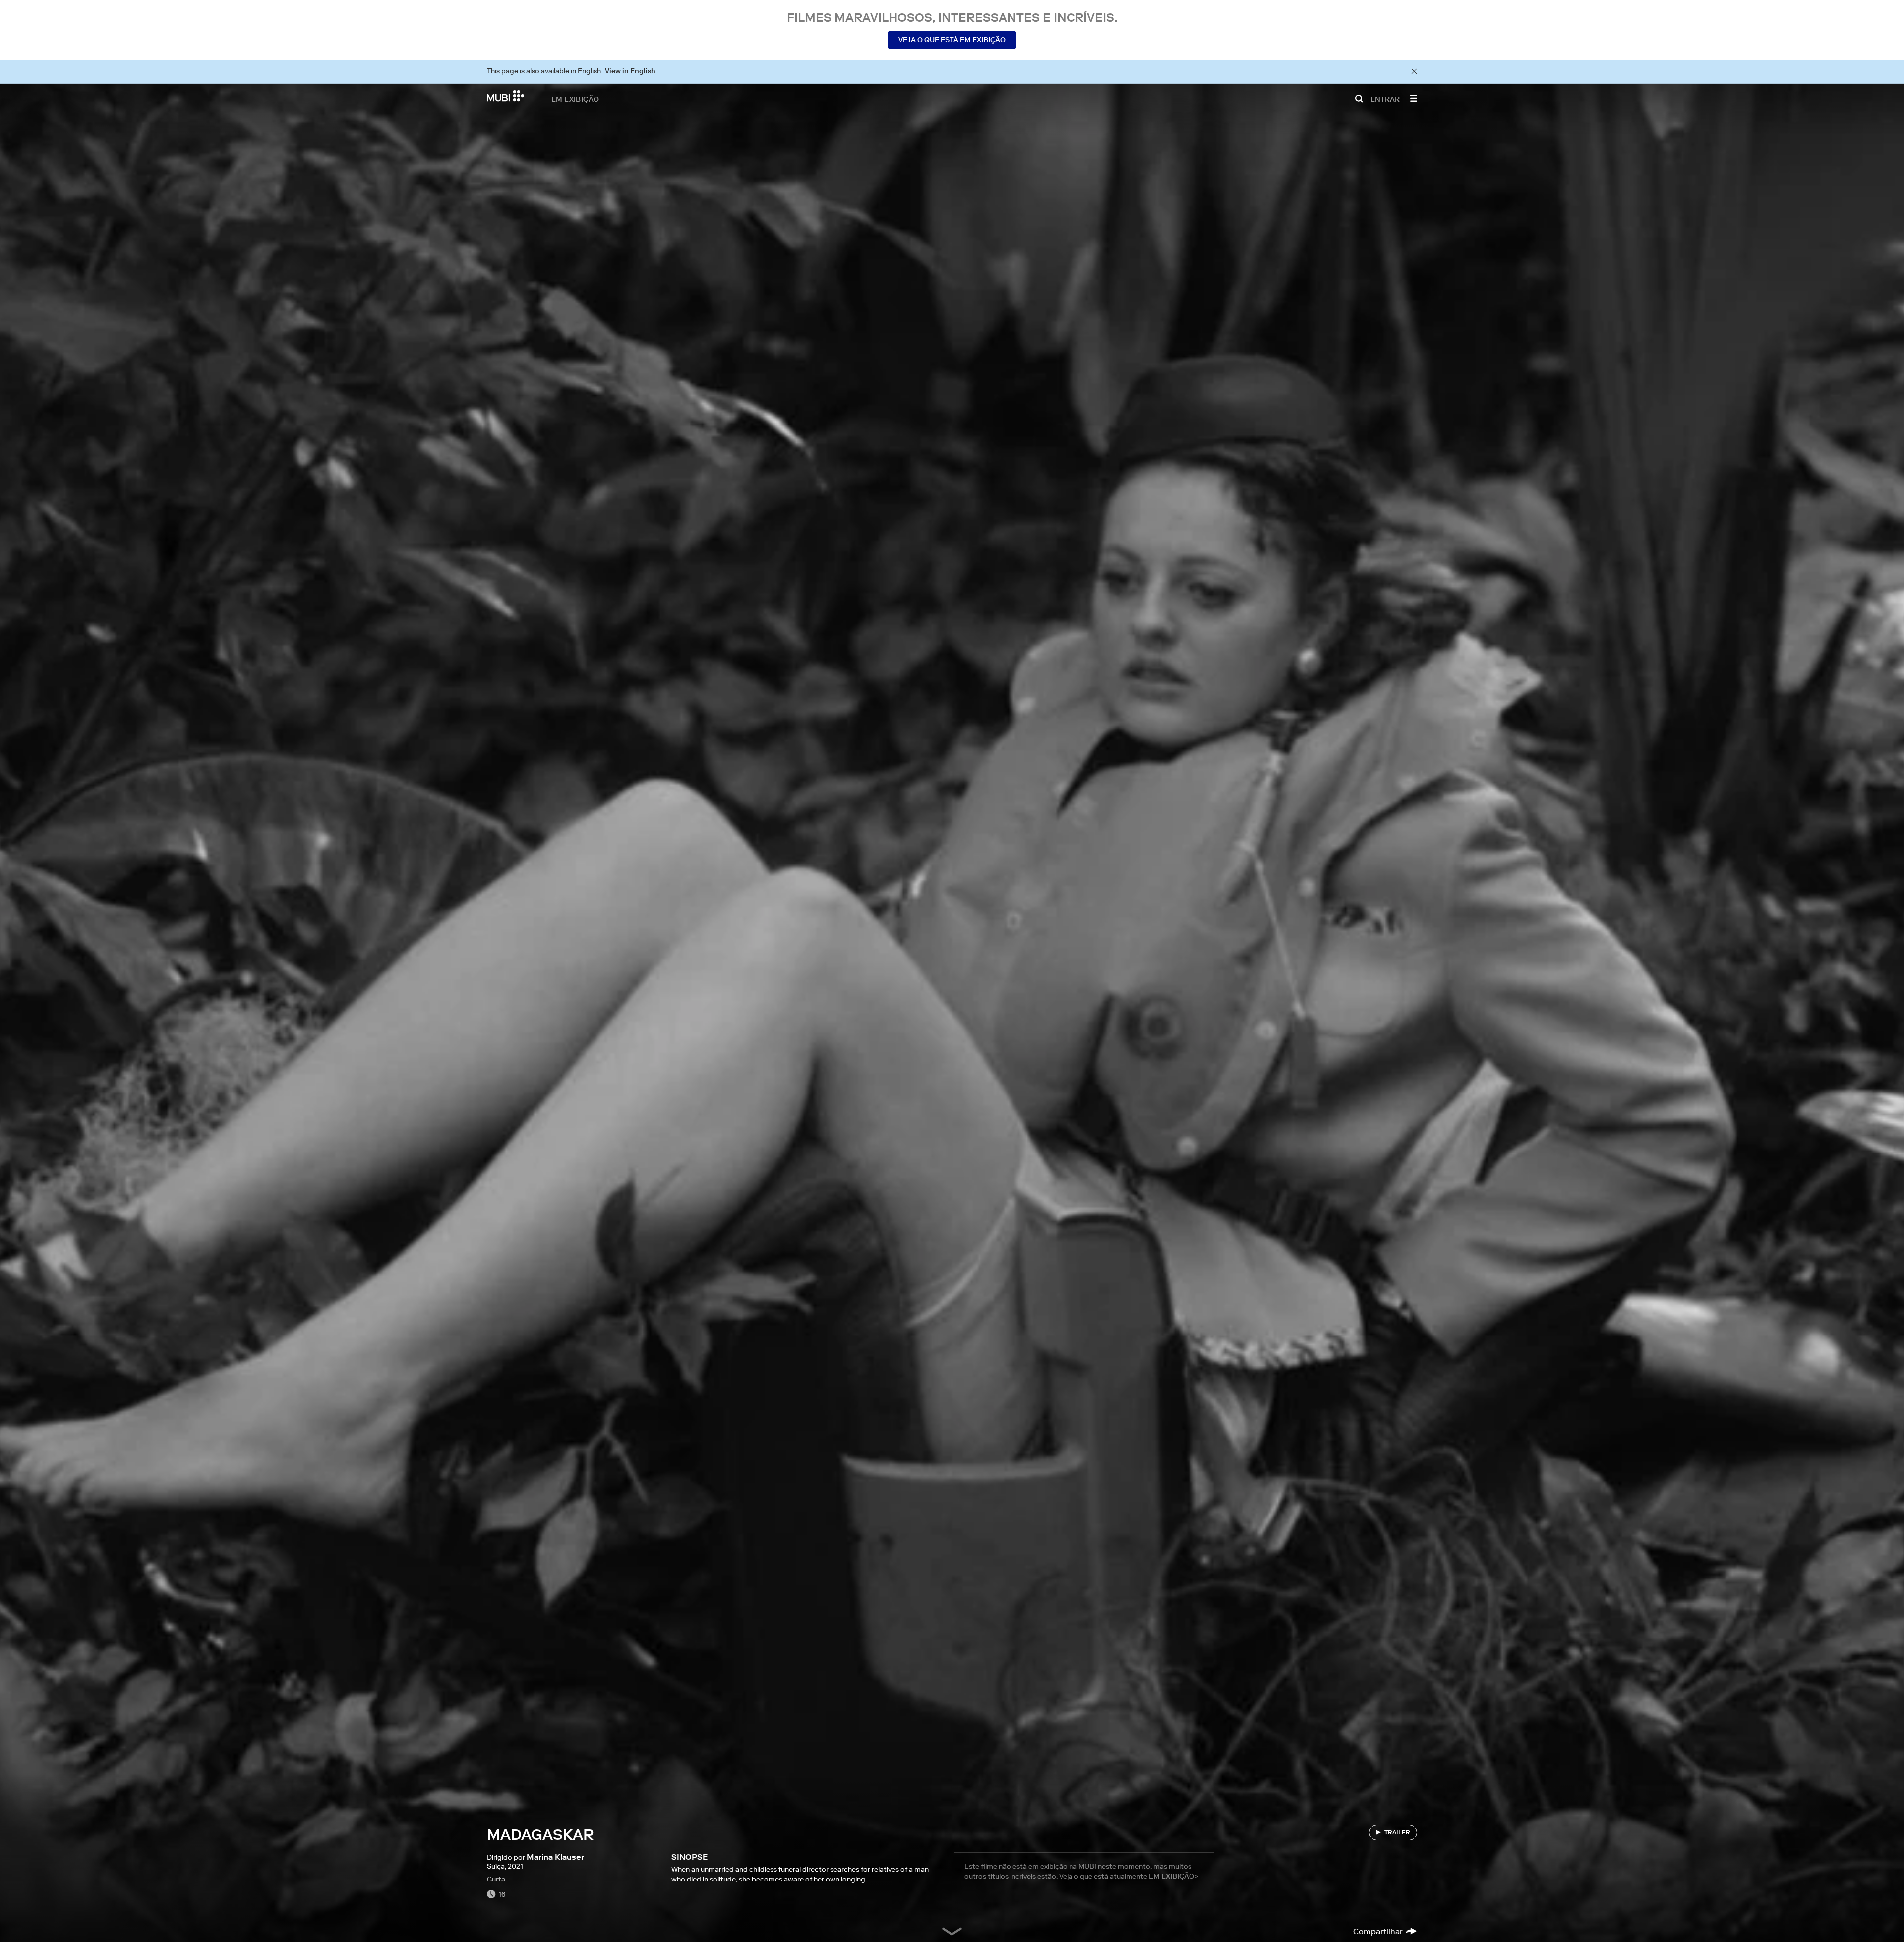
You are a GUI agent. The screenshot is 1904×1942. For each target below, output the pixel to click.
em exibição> (1174, 1876)
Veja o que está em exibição (952, 40)
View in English (630, 71)
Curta (496, 1879)
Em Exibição (575, 99)
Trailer (1397, 1832)
